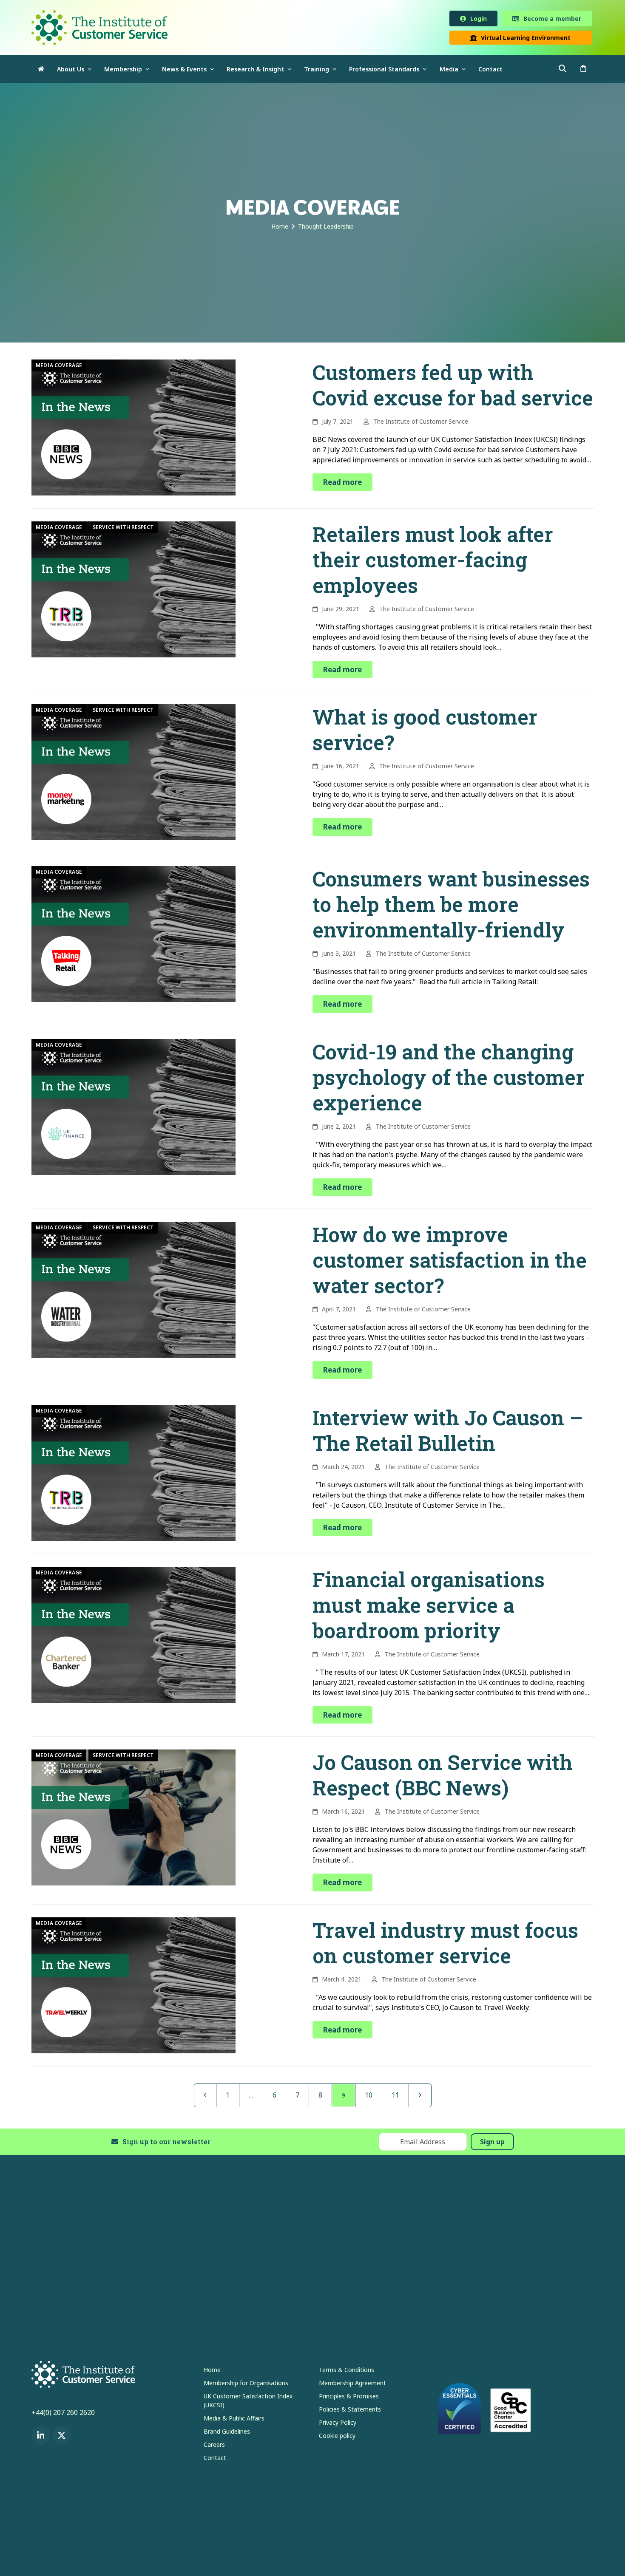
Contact (215, 2459)
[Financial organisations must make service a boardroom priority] (134, 1636)
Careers (214, 2446)
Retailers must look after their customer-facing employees (433, 561)
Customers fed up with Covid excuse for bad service (453, 386)
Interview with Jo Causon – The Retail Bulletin (448, 1432)
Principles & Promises (349, 2398)
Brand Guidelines (227, 2433)
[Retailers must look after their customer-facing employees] (134, 590)
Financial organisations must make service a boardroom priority (429, 1606)
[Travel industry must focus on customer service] (134, 1986)
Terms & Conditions (347, 2371)
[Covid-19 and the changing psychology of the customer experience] (134, 1108)
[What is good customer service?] (134, 773)
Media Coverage (59, 367)
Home (212, 2371)
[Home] (41, 71)
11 (399, 2096)
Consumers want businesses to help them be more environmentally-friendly (451, 906)
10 (372, 2096)
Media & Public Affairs (234, 2420)
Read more (342, 484)
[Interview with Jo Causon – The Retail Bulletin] (134, 1474)
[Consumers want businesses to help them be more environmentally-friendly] (134, 935)
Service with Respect (123, 529)
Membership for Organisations (246, 2385)
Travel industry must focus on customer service (445, 1944)
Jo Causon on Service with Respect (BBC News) (443, 1776)
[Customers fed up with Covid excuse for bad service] (134, 428)
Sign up (492, 2143)
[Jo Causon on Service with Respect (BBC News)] (134, 1819)
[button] (583, 71)
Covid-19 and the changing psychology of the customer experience (449, 1079)
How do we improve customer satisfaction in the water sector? (450, 1261)
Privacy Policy (338, 2424)
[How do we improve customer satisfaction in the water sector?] (134, 1291)
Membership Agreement (352, 2385)
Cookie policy (337, 2437)
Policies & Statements (350, 2411)
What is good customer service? (425, 731)
